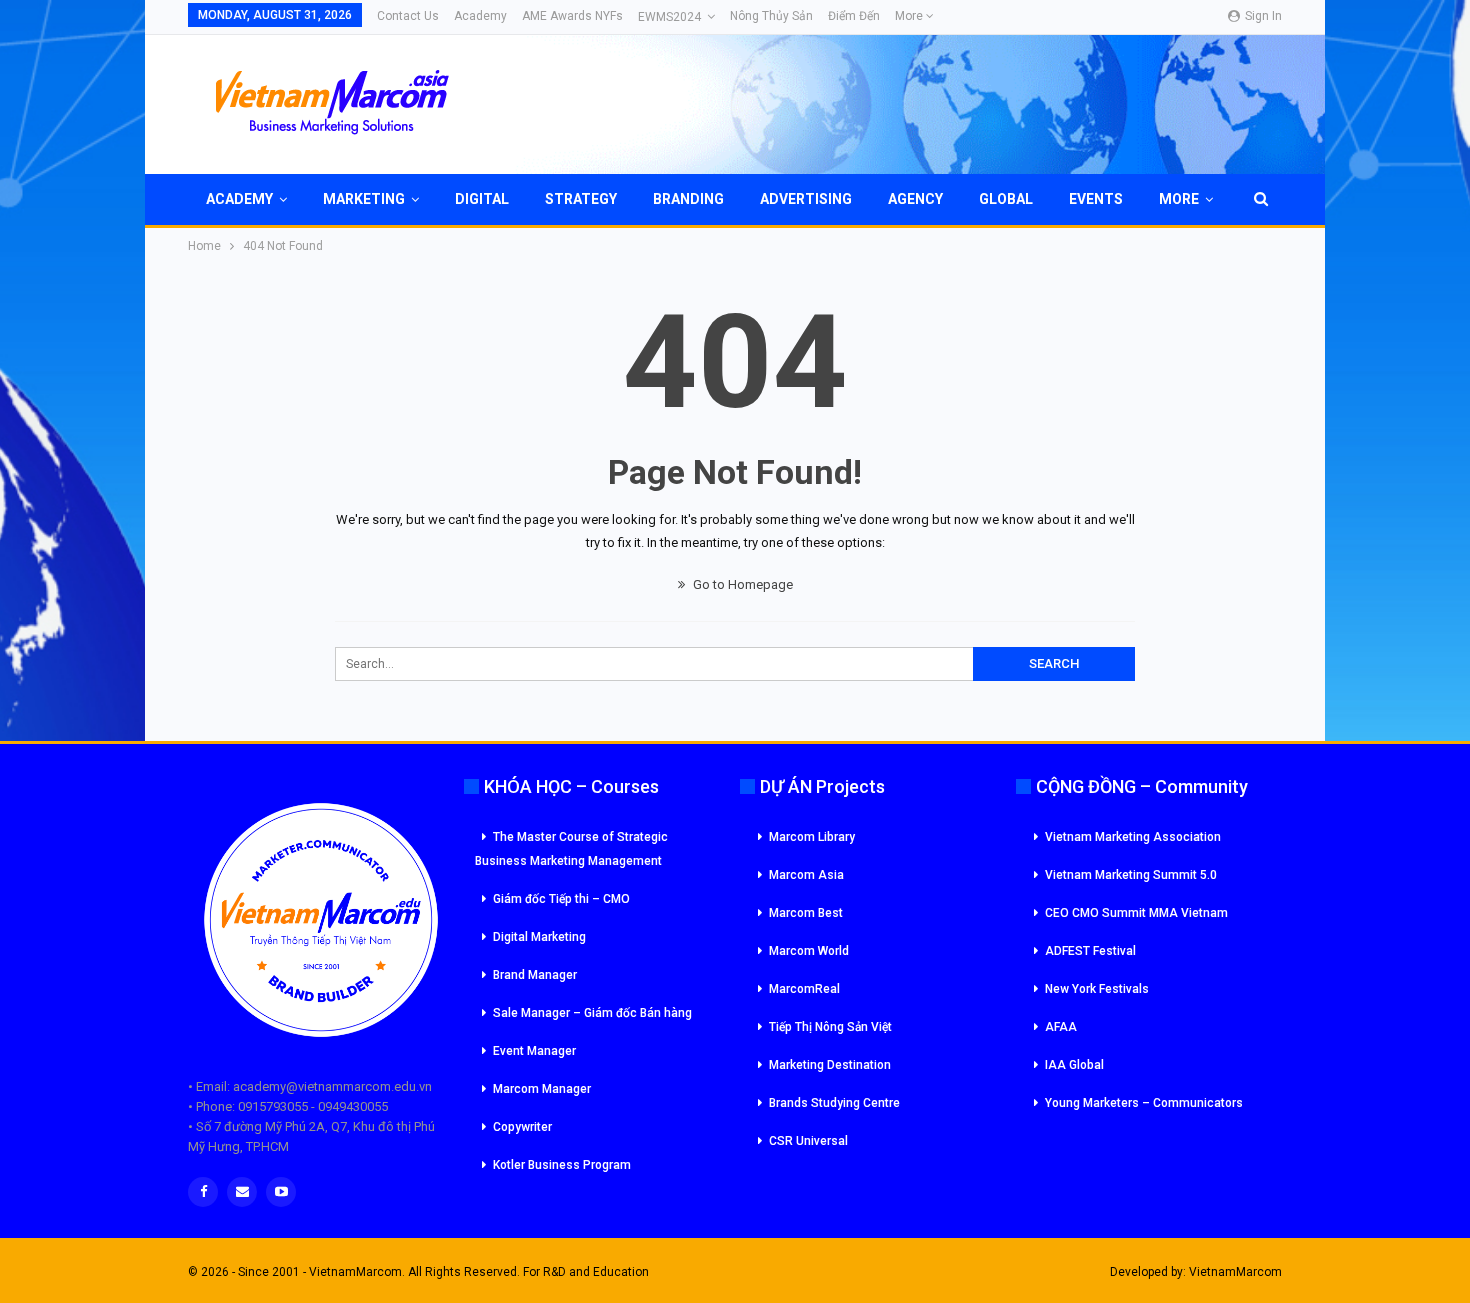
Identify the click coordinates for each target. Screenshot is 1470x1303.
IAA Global (1074, 1065)
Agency (915, 199)
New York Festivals (1097, 989)
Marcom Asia (806, 875)
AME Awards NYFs (572, 16)
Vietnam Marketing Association (1133, 837)
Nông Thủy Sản (771, 16)
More (910, 16)
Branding (688, 199)
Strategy (581, 199)
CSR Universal (808, 1141)
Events (1096, 199)
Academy (480, 16)
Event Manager (534, 1051)
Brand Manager (535, 975)
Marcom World (809, 951)
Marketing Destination (830, 1065)
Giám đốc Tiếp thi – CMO (561, 899)
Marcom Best (806, 913)
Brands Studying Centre (834, 1103)
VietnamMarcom (1235, 1272)
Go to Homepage (741, 584)
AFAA (1061, 1027)
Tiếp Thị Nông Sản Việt (830, 1027)
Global (1006, 199)
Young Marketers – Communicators (1144, 1103)
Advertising (806, 199)
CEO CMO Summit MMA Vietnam (1136, 913)
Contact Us (408, 16)
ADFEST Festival (1090, 951)
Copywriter (522, 1127)
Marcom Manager (542, 1089)
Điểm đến (854, 16)
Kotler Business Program (562, 1165)
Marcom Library (812, 837)
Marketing (364, 199)
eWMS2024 (669, 17)
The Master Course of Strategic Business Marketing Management (571, 849)
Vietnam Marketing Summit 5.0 (1131, 875)
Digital (482, 199)
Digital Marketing (539, 937)
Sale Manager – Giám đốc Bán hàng (592, 1013)
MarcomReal (804, 989)
